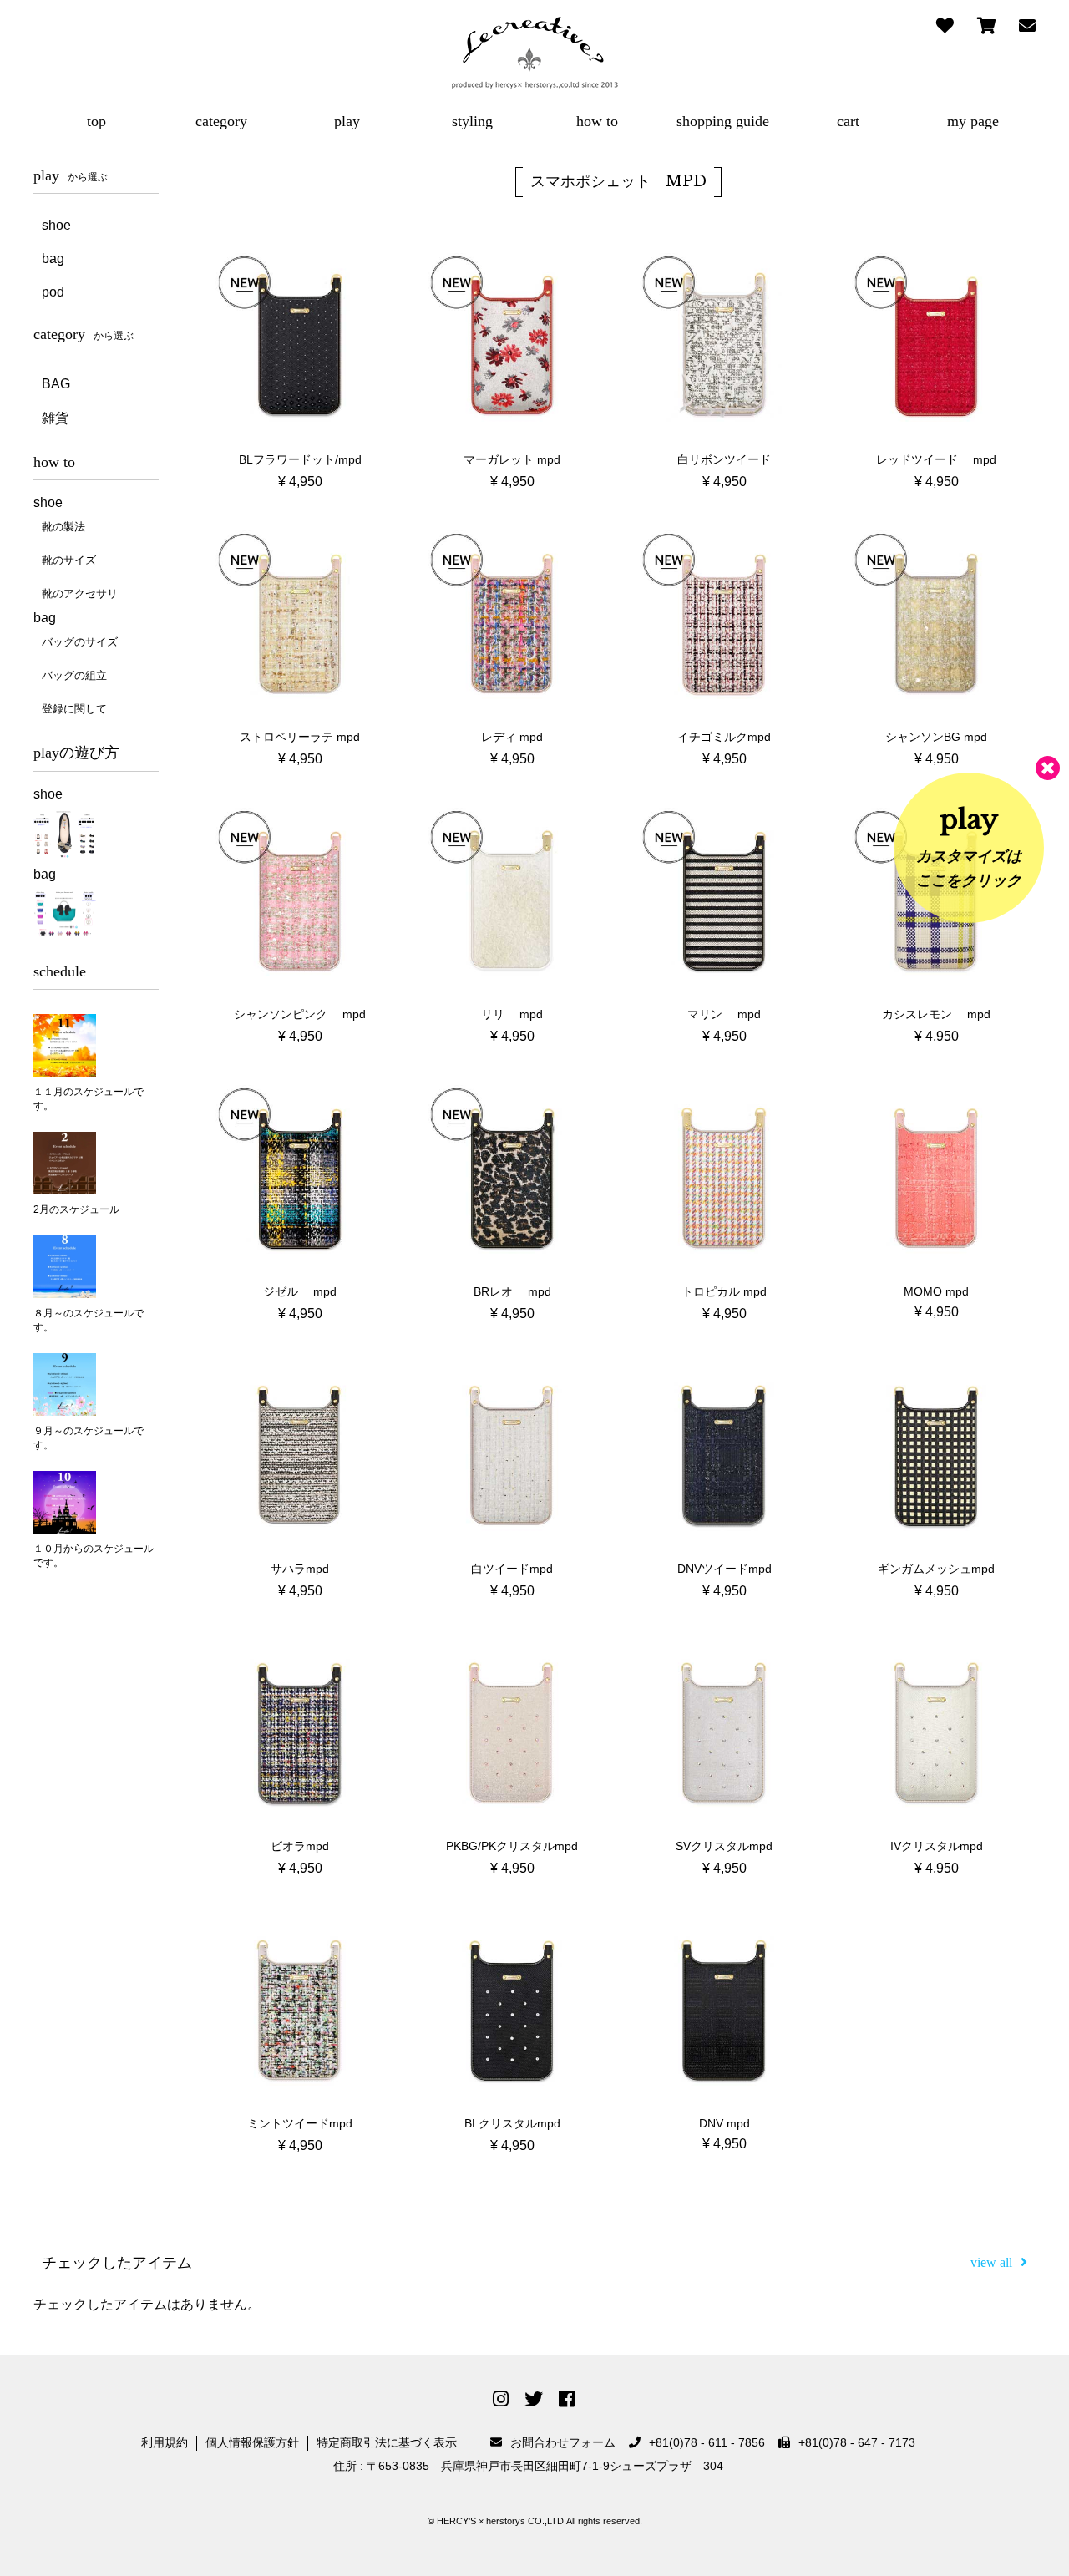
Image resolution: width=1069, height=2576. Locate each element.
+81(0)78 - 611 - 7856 (707, 2442)
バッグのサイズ (80, 642)
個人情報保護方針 (252, 2442)
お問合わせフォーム (563, 2442)
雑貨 (55, 418)
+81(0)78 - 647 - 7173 (857, 2442)
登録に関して (74, 709)
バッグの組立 (74, 675)
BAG (56, 384)
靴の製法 (63, 527)
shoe (56, 225)
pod (53, 292)
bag (53, 259)
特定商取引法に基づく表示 (387, 2442)
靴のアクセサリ (80, 593)
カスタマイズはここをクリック (969, 846)
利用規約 (165, 2442)
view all (991, 2262)
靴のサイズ (69, 560)
